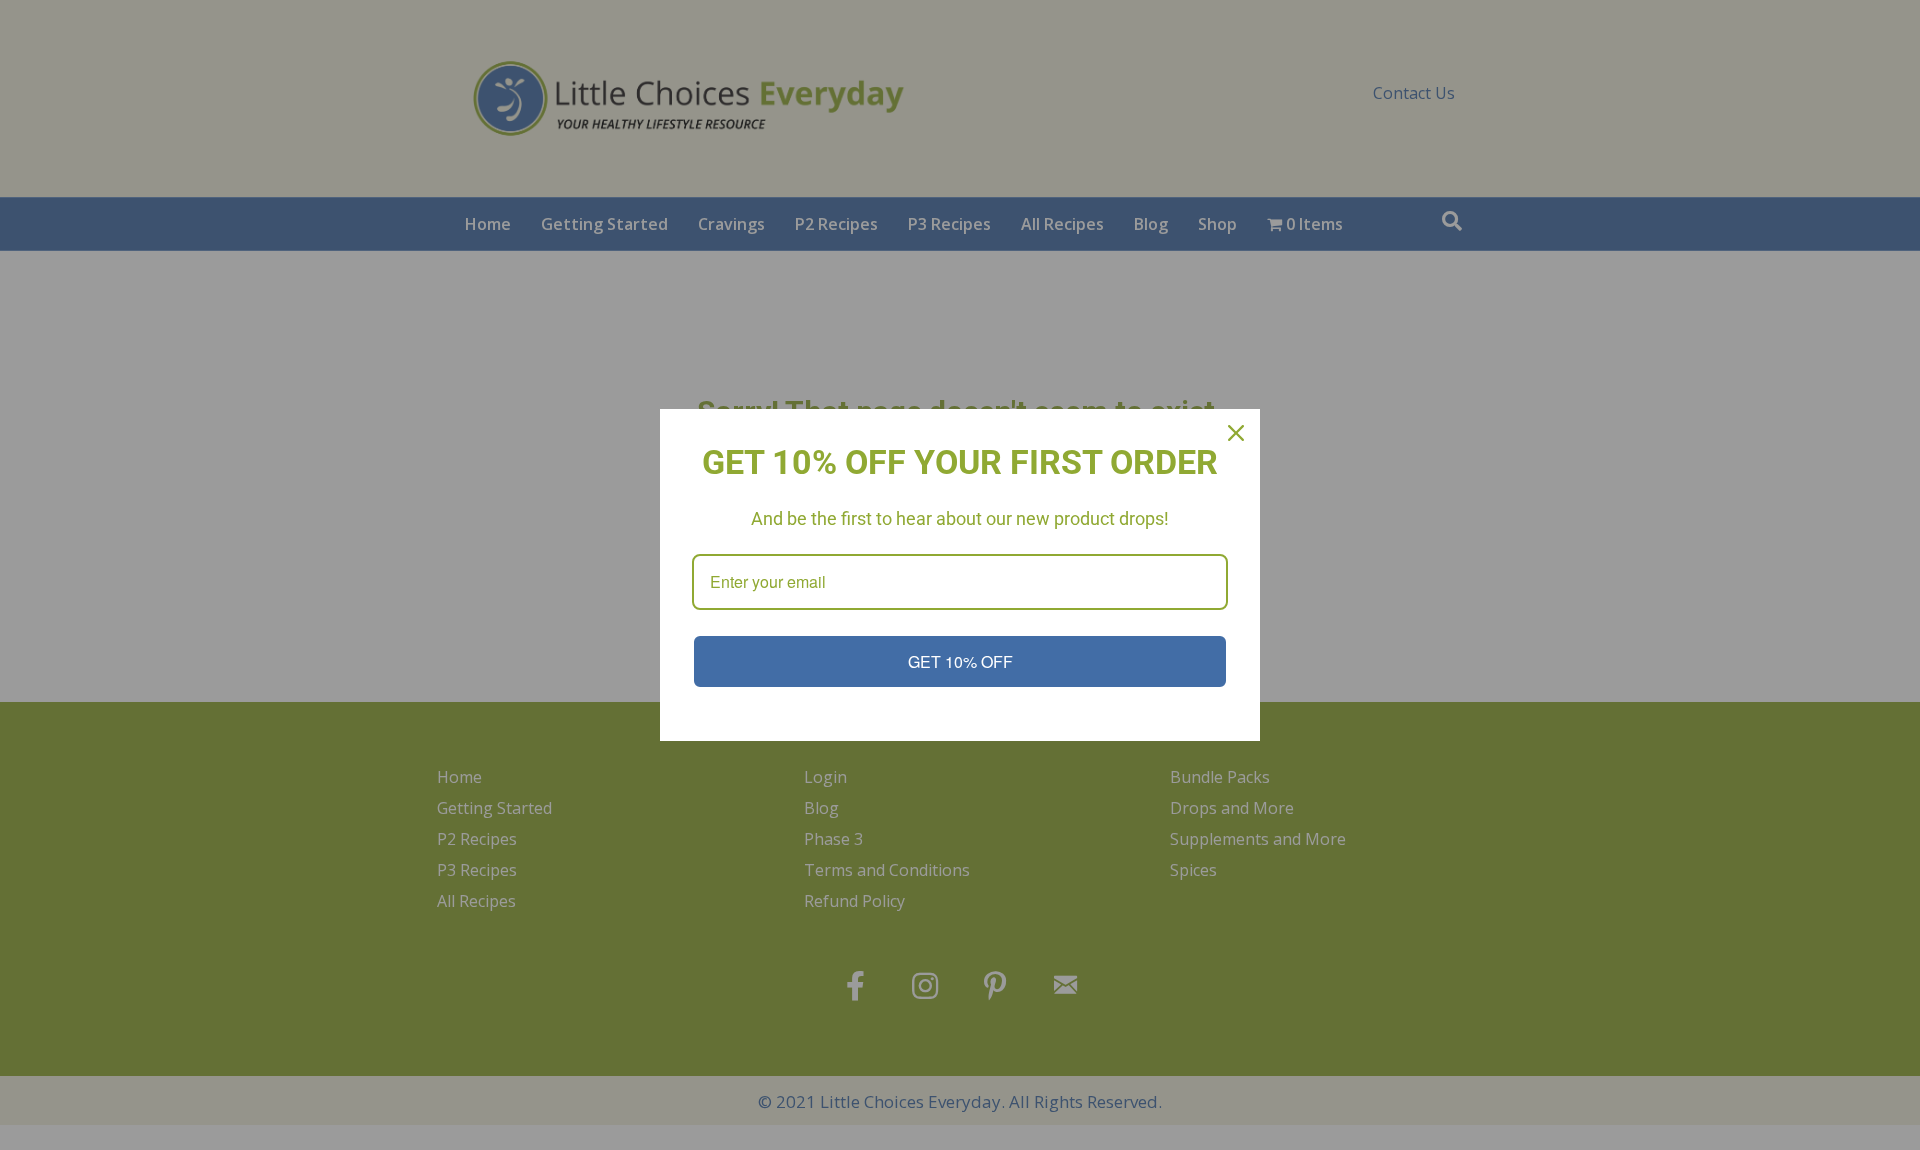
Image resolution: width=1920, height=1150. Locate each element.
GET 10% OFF (960, 661)
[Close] (1236, 433)
